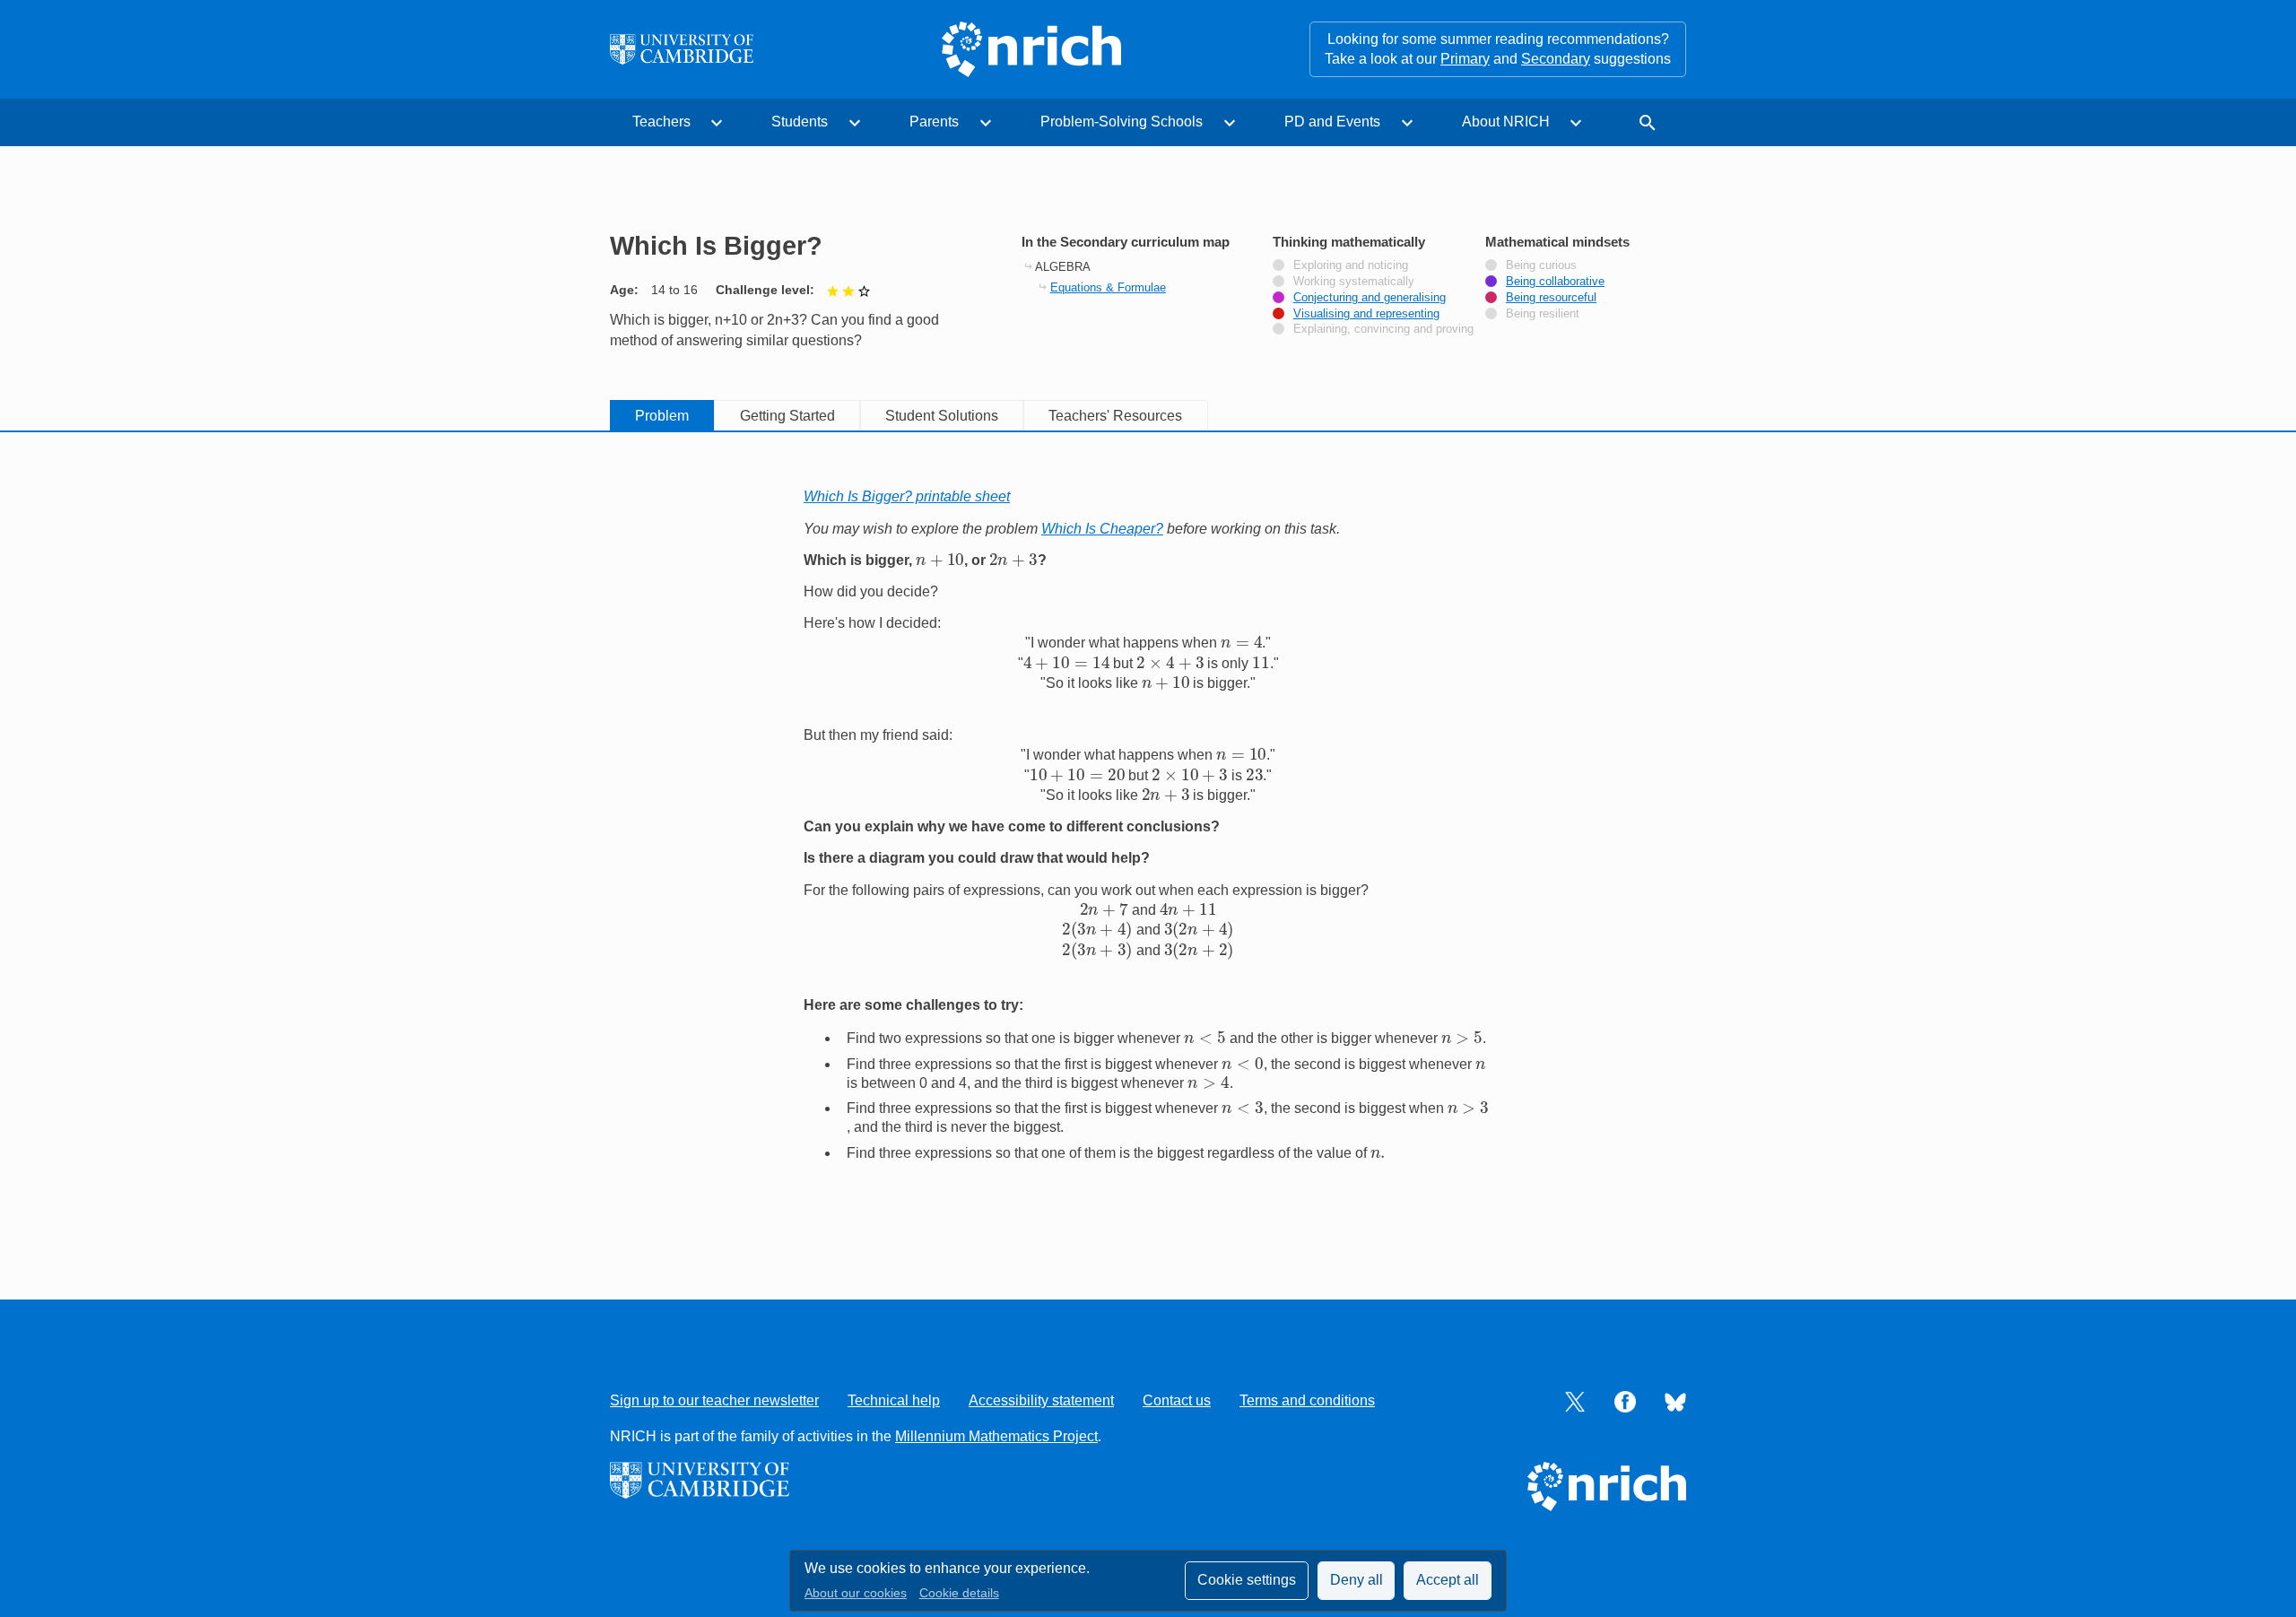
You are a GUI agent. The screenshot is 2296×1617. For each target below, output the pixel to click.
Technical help (894, 1400)
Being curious (1541, 265)
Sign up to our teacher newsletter (714, 1400)
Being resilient (1543, 314)
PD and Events (1332, 122)
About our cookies (856, 1593)
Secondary (1556, 59)
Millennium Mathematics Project (996, 1436)
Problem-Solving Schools (1122, 122)
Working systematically (1354, 282)
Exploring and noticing (1351, 265)
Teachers (661, 122)
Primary (1465, 59)
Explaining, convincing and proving (1383, 329)
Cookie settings (1247, 1580)
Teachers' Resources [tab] (1115, 416)
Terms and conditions (1307, 1400)
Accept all (1448, 1580)
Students (800, 122)
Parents (934, 122)
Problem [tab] (662, 416)
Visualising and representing (1366, 314)
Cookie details (959, 1593)
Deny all (1357, 1580)
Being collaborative (1555, 282)
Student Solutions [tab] (942, 416)
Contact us (1177, 1400)
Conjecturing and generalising (1370, 298)
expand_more (717, 123)
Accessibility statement (1041, 1400)
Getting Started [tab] (787, 416)
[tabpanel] (1148, 842)
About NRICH (1506, 122)
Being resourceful (1551, 298)
